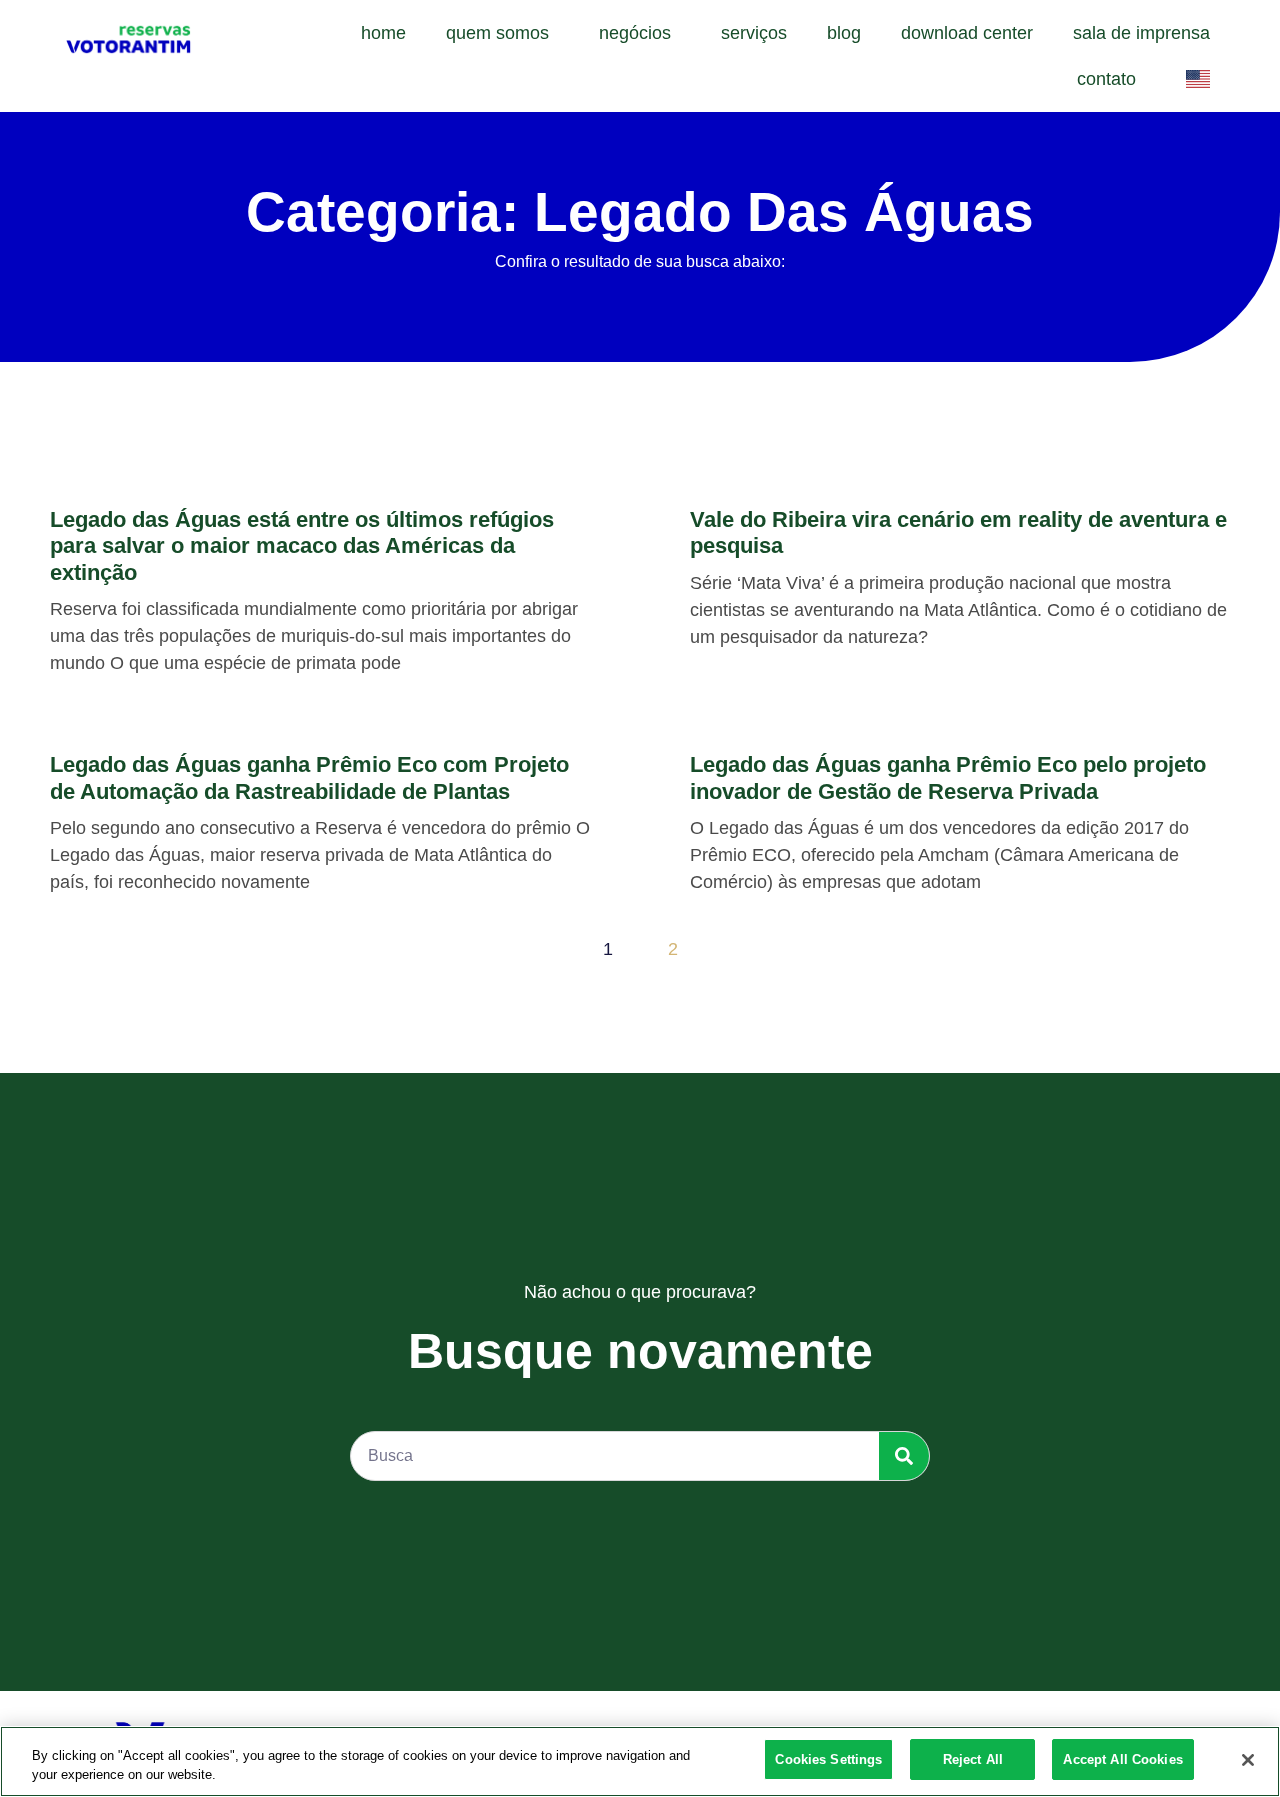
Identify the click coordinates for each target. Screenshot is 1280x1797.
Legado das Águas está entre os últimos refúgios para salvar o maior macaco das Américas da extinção (302, 546)
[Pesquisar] (904, 1456)
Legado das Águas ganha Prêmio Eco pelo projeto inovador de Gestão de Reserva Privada (948, 777)
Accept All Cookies (1122, 1759)
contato (1106, 79)
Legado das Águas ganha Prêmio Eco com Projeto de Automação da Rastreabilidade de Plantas (309, 777)
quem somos (497, 33)
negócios (635, 33)
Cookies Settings (828, 1759)
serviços (754, 33)
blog (844, 33)
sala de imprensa (1141, 33)
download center (967, 33)
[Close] (1248, 1760)
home (383, 33)
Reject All (973, 1759)
